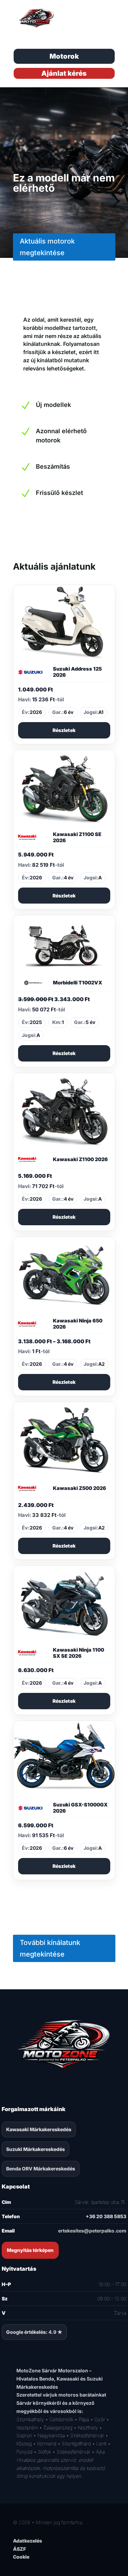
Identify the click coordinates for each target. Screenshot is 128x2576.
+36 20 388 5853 (106, 2216)
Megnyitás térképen (30, 2250)
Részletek (64, 730)
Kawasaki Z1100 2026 (80, 1159)
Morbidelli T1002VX (77, 983)
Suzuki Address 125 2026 (77, 672)
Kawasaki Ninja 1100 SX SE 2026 (79, 1653)
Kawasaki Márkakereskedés (39, 2129)
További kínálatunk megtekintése (50, 1948)
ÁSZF (19, 2549)
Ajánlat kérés (64, 73)
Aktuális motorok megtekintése (47, 247)
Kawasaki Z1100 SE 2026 (77, 837)
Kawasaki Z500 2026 (80, 1488)
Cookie (21, 2557)
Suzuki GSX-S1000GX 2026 (80, 1808)
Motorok (64, 56)
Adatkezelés (27, 2541)
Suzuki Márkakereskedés (35, 2149)
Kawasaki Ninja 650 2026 (78, 1324)
